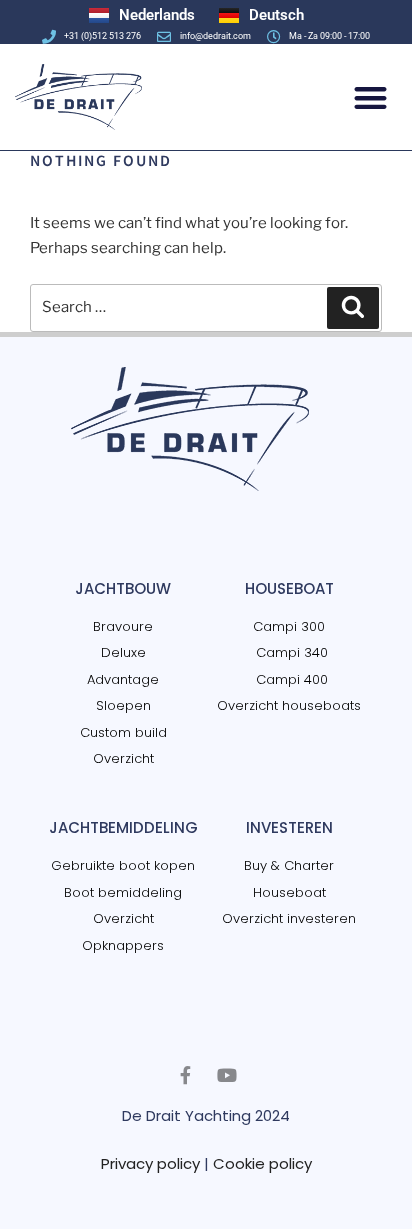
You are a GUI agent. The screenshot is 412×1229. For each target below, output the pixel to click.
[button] (371, 97)
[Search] (353, 308)
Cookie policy (262, 1163)
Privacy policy (150, 1163)
